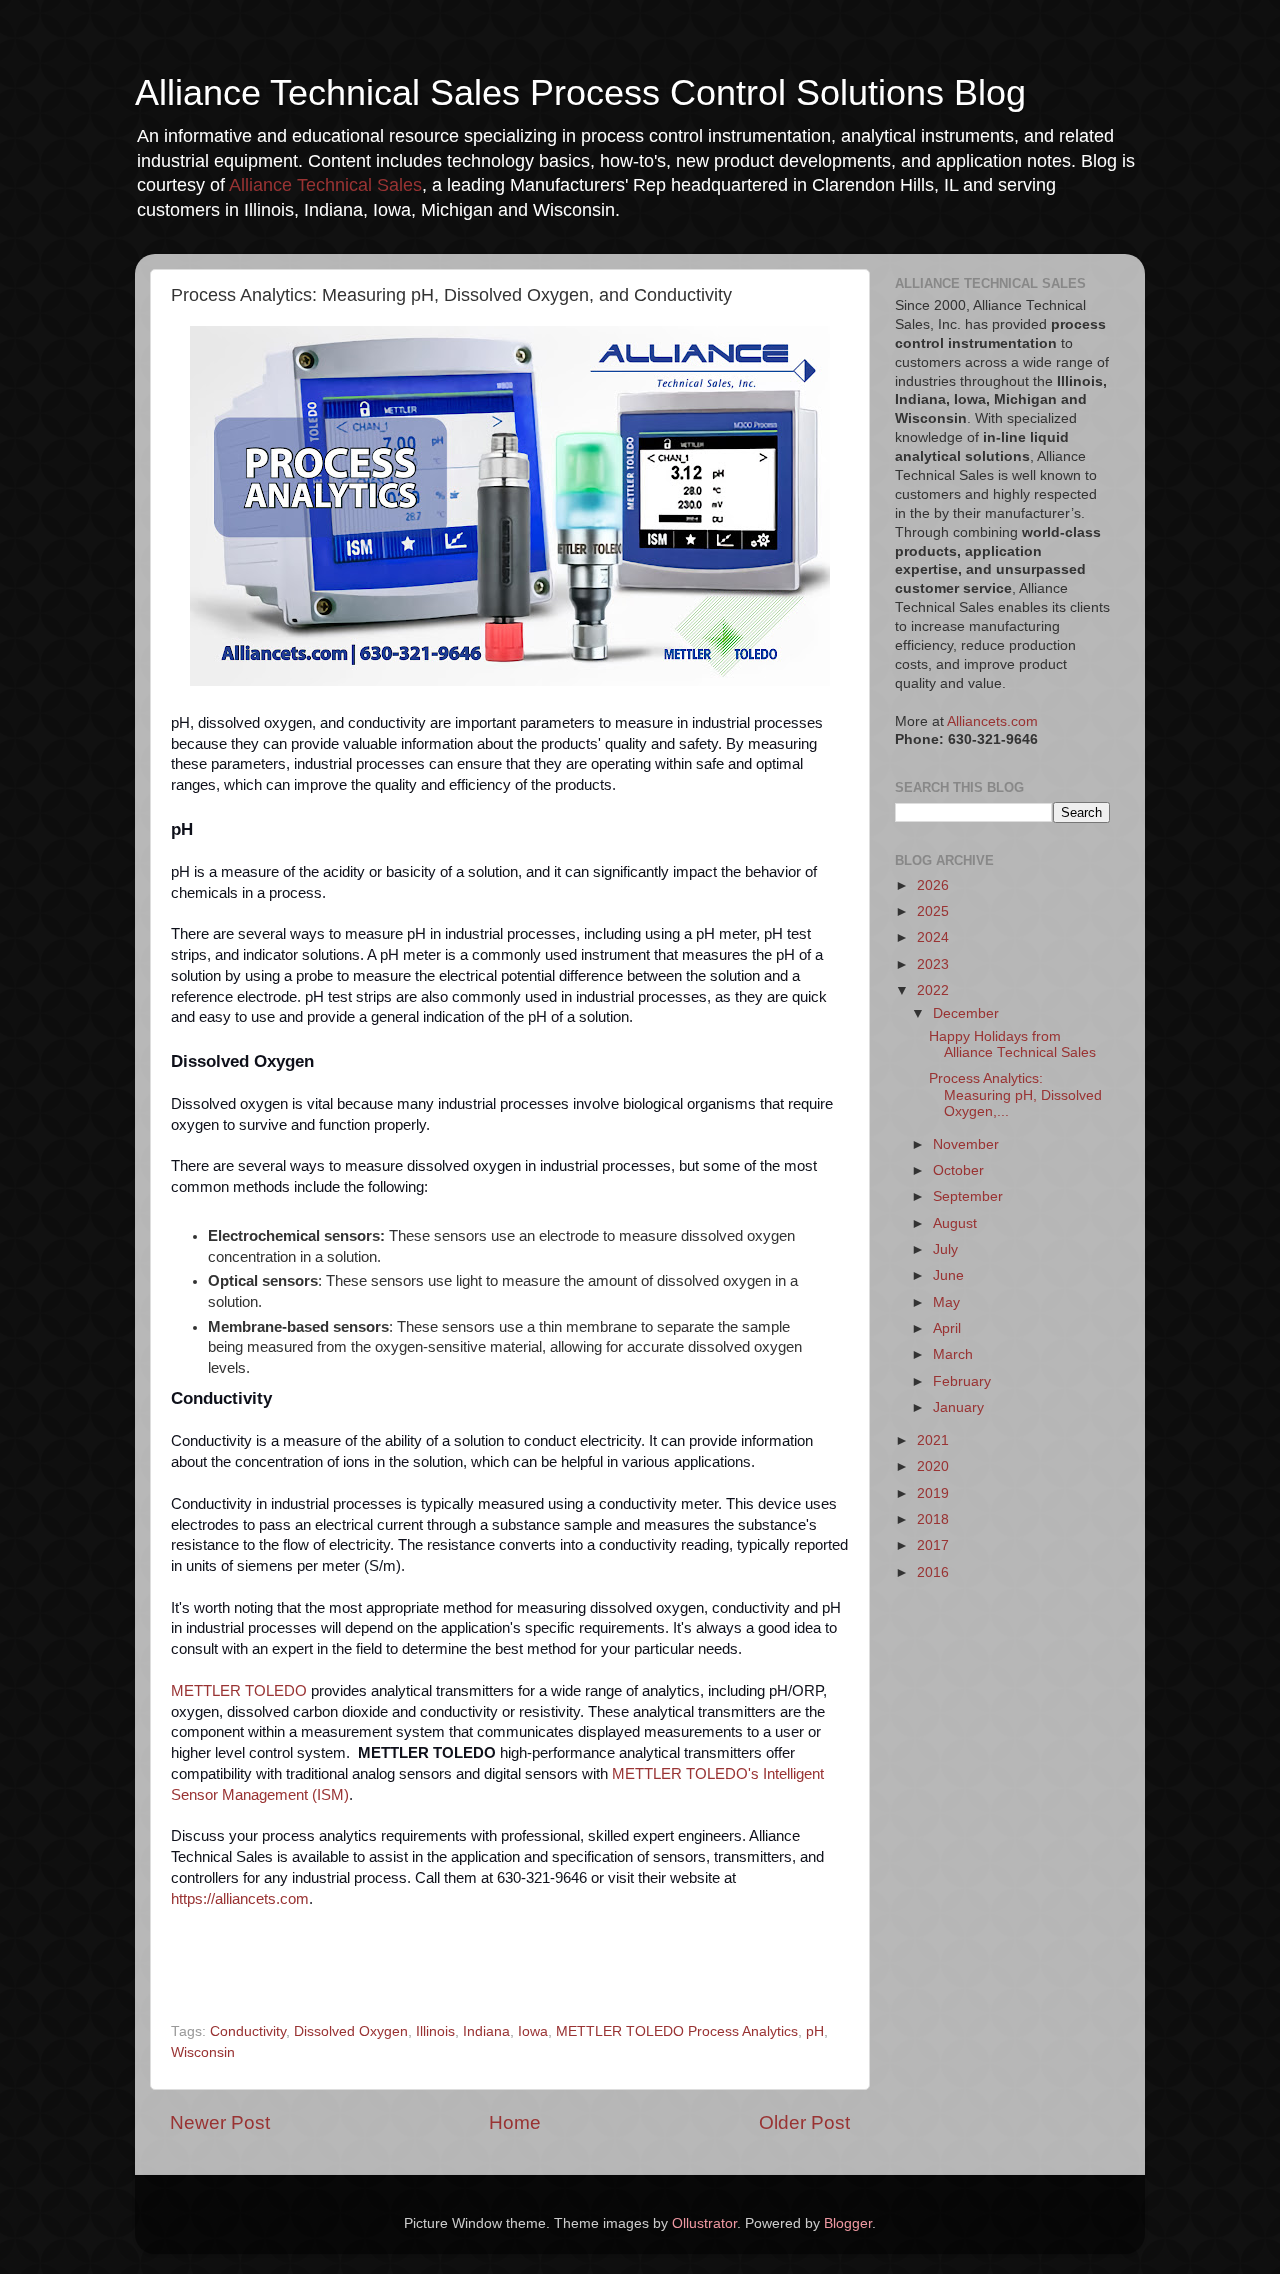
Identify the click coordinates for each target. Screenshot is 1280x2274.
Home (515, 2122)
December (966, 1013)
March (953, 1354)
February (962, 1381)
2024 (933, 937)
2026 (933, 885)
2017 (933, 1545)
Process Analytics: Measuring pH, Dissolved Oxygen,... (1015, 1094)
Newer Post (220, 2122)
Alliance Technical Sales (325, 185)
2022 (933, 990)
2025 (933, 911)
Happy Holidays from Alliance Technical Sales (1012, 1044)
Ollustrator (704, 2223)
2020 (933, 1466)
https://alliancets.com (240, 1899)
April (947, 1328)
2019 (933, 1493)
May (946, 1302)
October (958, 1170)
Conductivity (248, 2031)
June (948, 1275)
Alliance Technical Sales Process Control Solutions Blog (580, 92)
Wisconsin (203, 2052)
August (955, 1223)
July (945, 1249)
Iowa (533, 2031)
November (966, 1144)
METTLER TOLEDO (239, 1691)
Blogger (848, 2223)
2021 (933, 1440)
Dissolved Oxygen (351, 2031)
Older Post (804, 2122)
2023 (933, 964)
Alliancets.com (992, 721)
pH (815, 2031)
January (958, 1407)
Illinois (435, 2031)
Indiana (486, 2031)
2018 (933, 1519)
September (968, 1196)
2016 (933, 1572)
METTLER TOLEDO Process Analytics (677, 2031)
